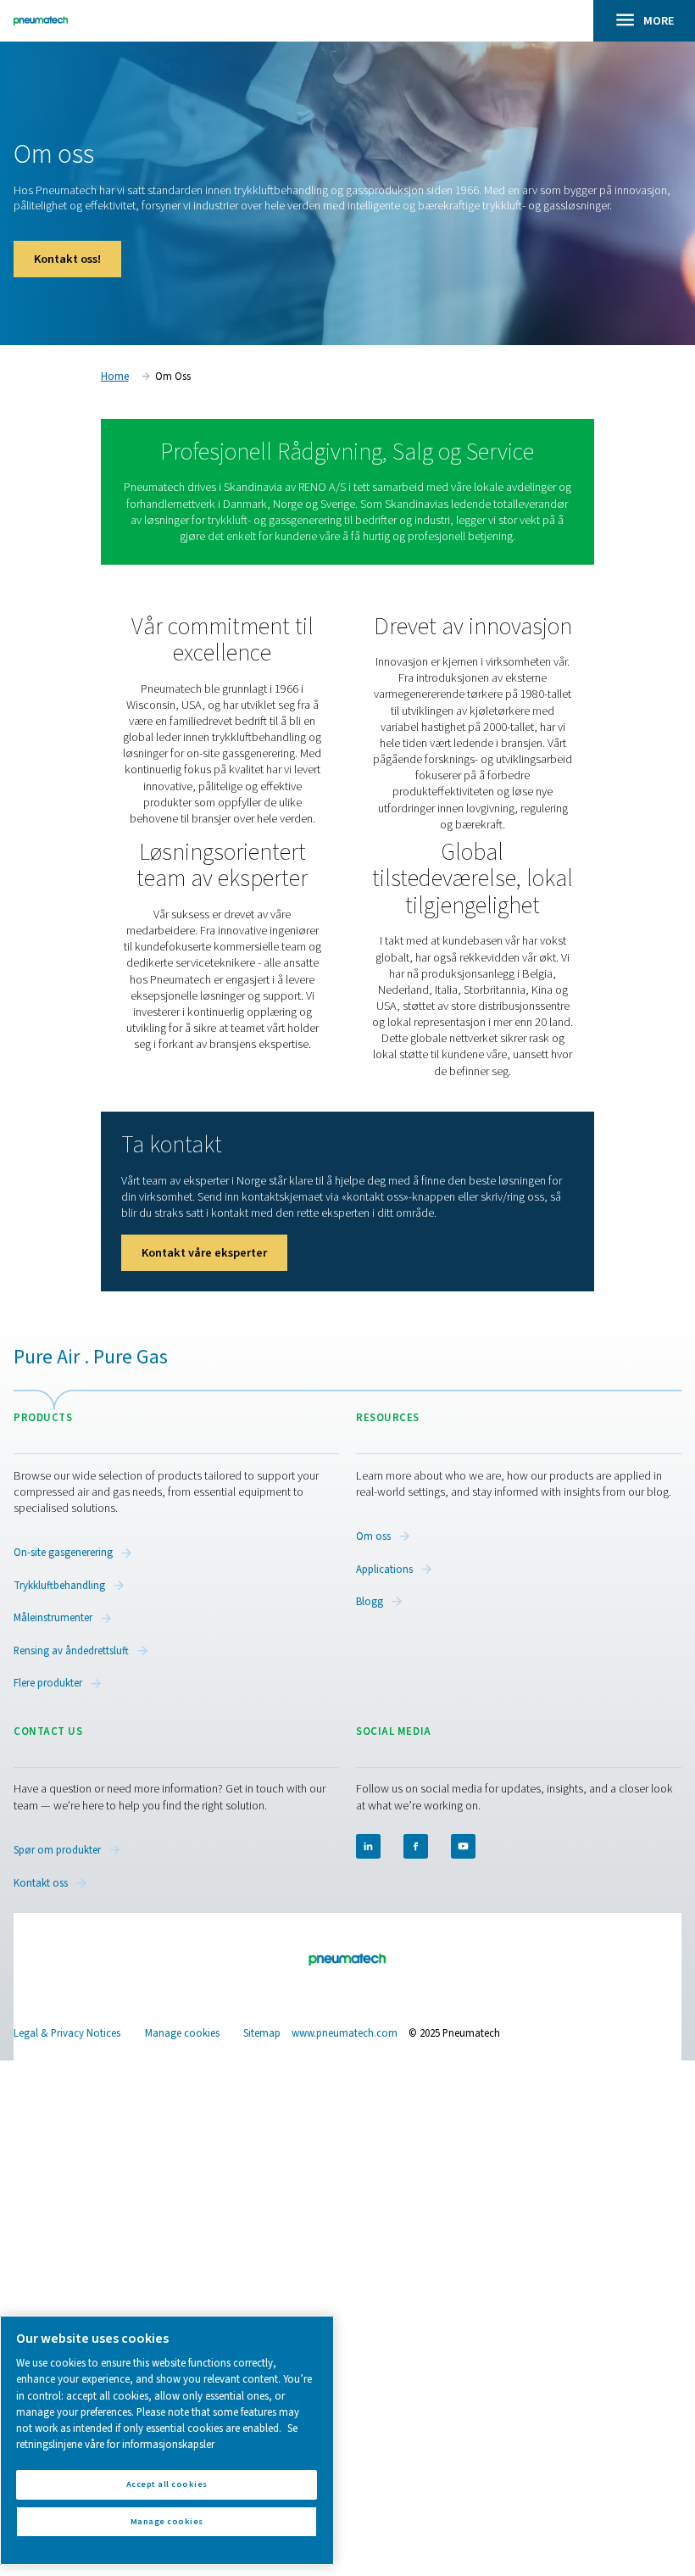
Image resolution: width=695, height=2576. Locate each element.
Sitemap (262, 2033)
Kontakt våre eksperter (204, 1253)
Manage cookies (182, 2034)
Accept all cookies (167, 2484)
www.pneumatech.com (345, 2033)
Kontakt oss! (67, 259)
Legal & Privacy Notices (67, 2033)
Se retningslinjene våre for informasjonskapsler (157, 2437)
